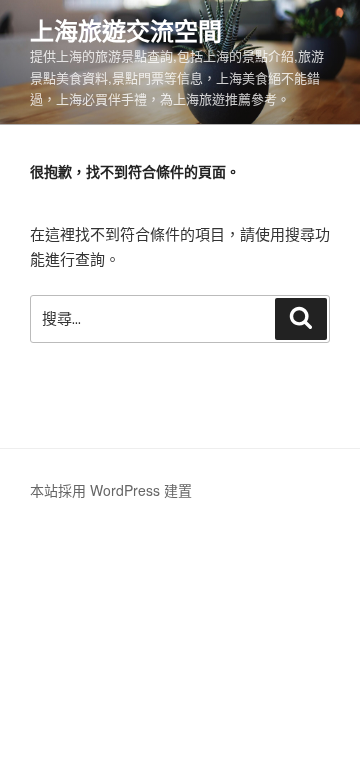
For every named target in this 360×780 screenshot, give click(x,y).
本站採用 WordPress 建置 (111, 490)
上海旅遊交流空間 (126, 30)
